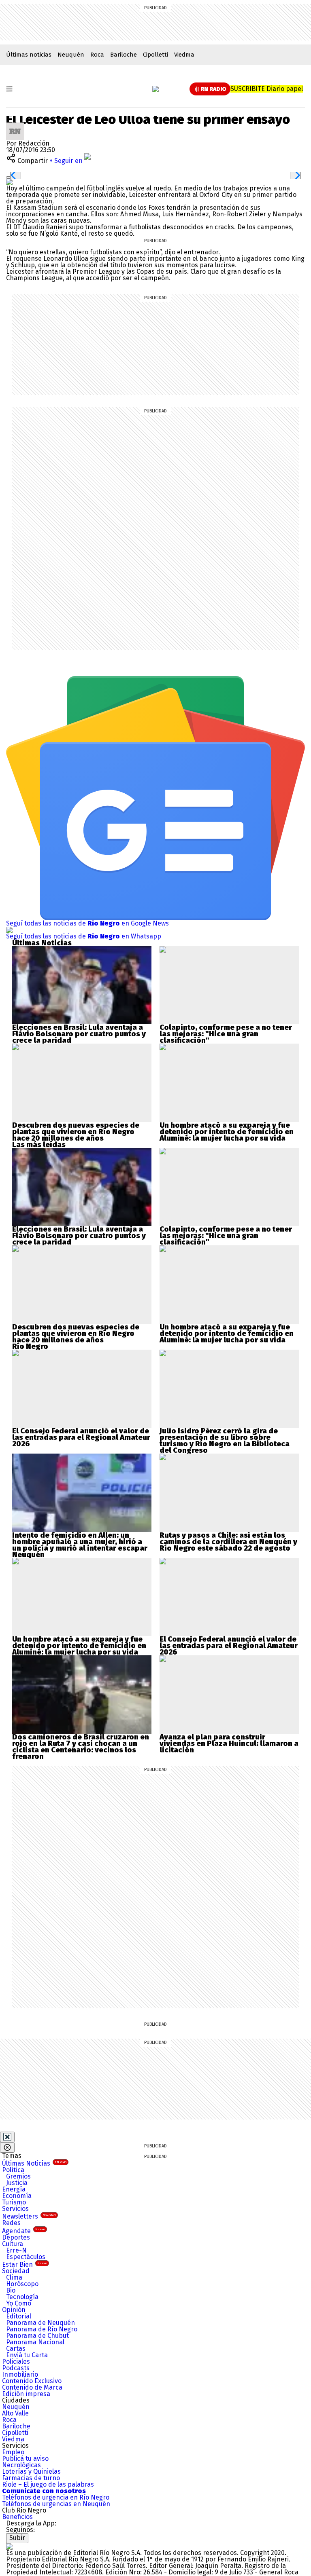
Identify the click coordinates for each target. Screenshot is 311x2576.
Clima (14, 2277)
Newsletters (29, 2216)
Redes (11, 2223)
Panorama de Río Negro (42, 2329)
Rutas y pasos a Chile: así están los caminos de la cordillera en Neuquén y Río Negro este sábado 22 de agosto (228, 1542)
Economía (17, 2196)
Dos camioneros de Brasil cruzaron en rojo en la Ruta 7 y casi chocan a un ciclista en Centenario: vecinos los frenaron (81, 1747)
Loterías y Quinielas (31, 2471)
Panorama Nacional (35, 2342)
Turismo (14, 2202)
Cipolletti (155, 55)
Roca (97, 55)
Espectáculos (26, 2257)
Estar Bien (24, 2264)
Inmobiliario (20, 2374)
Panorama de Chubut (37, 2336)
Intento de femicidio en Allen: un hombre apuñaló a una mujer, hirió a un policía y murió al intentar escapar (80, 1542)
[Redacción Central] (15, 126)
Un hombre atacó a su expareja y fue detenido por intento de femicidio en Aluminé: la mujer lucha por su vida (227, 1132)
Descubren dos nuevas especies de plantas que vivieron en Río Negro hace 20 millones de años (76, 1132)
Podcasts (16, 2368)
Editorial (19, 2316)
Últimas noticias (29, 55)
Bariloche (124, 55)
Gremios (18, 2176)
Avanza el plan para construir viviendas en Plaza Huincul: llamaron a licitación (229, 1743)
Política (13, 2170)
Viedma (184, 55)
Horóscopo (22, 2284)
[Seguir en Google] (9, 182)
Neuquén (71, 55)
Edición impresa (26, 2394)
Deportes (16, 2237)
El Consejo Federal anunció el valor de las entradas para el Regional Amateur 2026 (81, 1437)
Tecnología (22, 2297)
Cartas (16, 2349)
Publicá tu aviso (25, 2459)
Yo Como (19, 2303)
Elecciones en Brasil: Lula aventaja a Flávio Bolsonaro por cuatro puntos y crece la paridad (79, 1034)
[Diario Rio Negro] (9, 2546)
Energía (14, 2189)
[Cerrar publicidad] (7, 2137)
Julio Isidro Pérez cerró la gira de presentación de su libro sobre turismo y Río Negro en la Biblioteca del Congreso (225, 1441)
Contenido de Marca (32, 2387)
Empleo (13, 2452)
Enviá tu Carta (27, 2355)
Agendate (23, 2231)
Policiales (16, 2362)
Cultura (13, 2244)
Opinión (14, 2310)
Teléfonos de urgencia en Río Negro (56, 2497)
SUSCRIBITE (267, 89)
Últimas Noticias (34, 2163)
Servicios (15, 2209)
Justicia (17, 2183)
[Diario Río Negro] (155, 89)
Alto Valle (15, 2413)
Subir (17, 2538)
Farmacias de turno (31, 2478)
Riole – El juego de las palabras (48, 2484)
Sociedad (16, 2271)
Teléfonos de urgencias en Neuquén (56, 2504)
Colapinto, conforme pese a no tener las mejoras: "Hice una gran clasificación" (226, 1034)
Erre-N (16, 2250)
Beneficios (17, 2517)
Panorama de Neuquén (40, 2323)
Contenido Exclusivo (32, 2381)
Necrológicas (21, 2465)
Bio (11, 2290)
